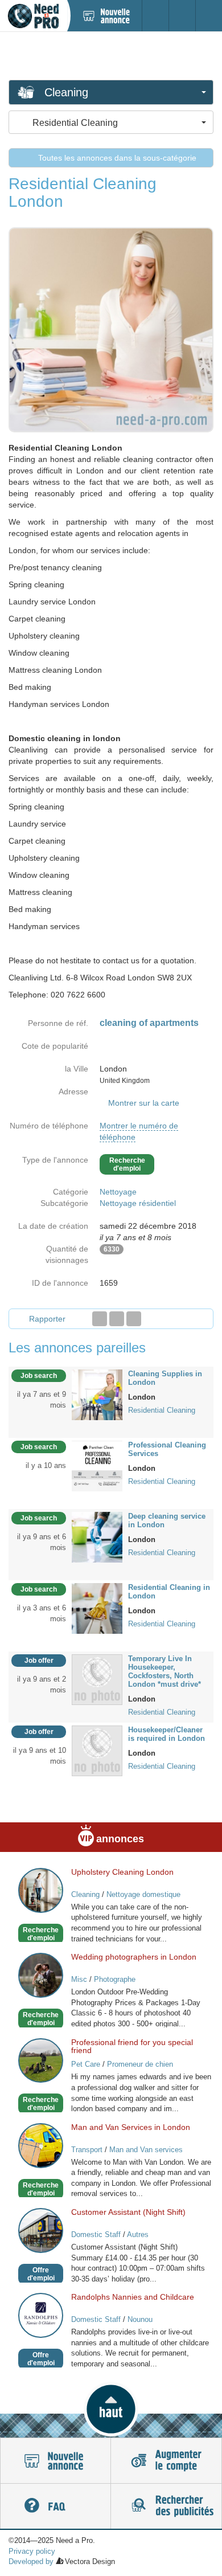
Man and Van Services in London (131, 2127)
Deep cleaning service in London (167, 1520)
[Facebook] (100, 1319)
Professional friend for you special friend (132, 2046)
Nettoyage (118, 1192)
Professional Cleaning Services (167, 1449)
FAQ (55, 2507)
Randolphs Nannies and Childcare (133, 2297)
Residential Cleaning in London (169, 1592)
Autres (138, 2234)
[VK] (134, 1319)
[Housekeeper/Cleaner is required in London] (97, 1750)
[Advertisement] (111, 55)
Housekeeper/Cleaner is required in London (166, 1734)
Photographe (115, 1979)
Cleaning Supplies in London (165, 1378)
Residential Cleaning (162, 1410)
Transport (87, 2150)
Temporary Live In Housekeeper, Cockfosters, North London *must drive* (165, 1671)
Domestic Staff (96, 2234)
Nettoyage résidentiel (138, 1203)
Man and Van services (146, 2150)
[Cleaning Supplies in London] (97, 1394)
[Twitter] (117, 1319)
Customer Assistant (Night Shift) (128, 2212)
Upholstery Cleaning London (122, 1872)
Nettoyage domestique (143, 1894)
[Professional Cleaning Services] (97, 1465)
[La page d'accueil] (33, 16)
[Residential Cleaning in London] (97, 1608)
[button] (111, 2409)
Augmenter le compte (166, 2461)
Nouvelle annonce (55, 2461)
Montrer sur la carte (144, 1103)
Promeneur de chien (140, 2064)
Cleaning (85, 1894)
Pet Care (86, 2064)
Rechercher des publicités (166, 2507)
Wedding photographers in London (134, 1957)
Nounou (140, 2319)
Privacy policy (32, 2551)
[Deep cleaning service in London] (97, 1536)
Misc (79, 1979)
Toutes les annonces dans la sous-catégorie (116, 158)
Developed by (31, 2561)
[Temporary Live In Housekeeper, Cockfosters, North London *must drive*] (97, 1679)
